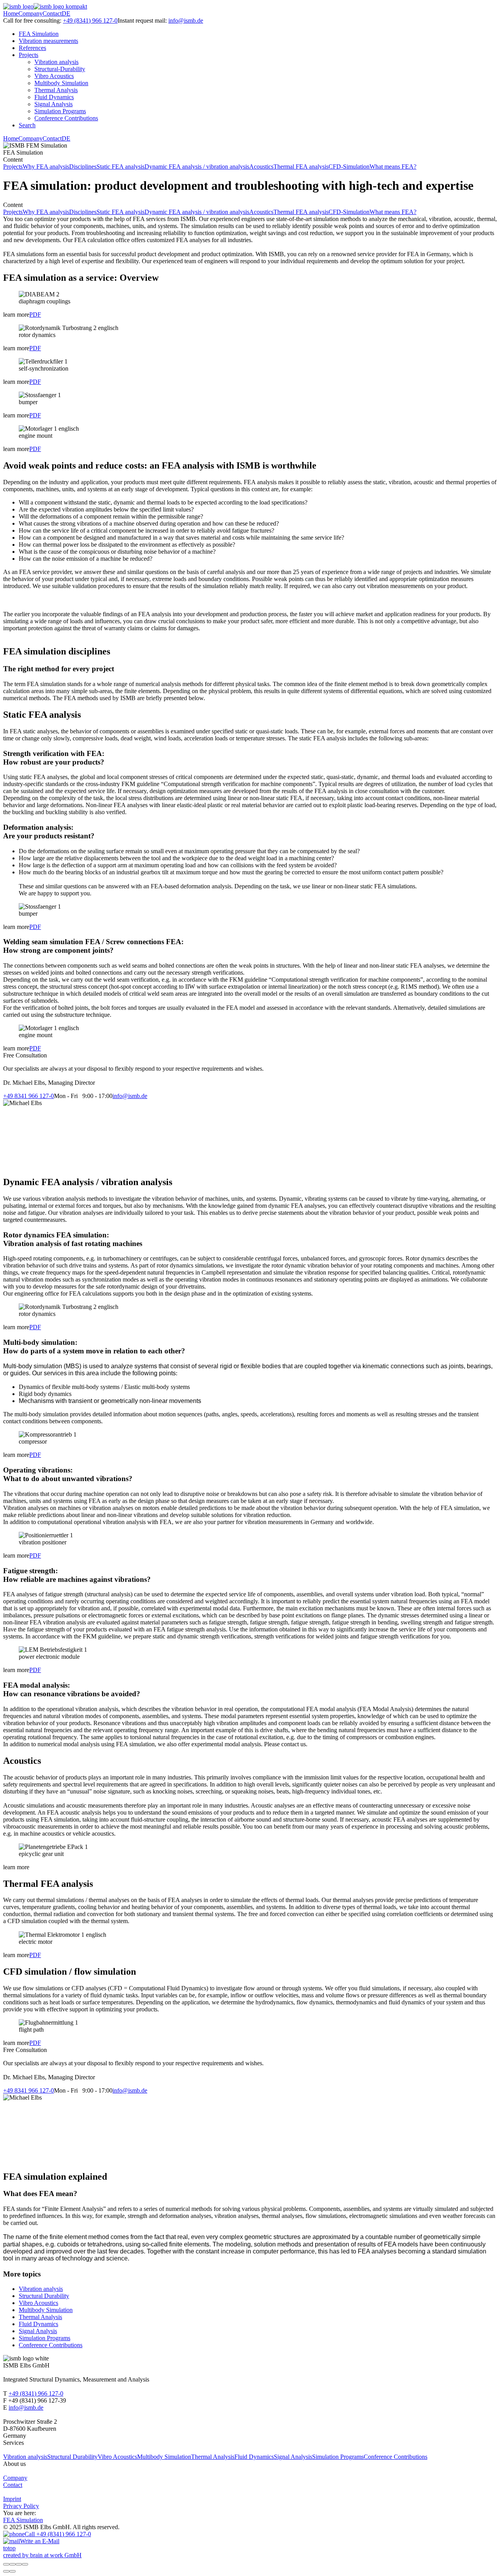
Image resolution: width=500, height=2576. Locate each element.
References (32, 48)
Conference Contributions (66, 118)
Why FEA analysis (46, 167)
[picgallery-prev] (6, 2571)
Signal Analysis (54, 104)
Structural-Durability (60, 69)
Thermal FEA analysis (301, 167)
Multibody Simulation (61, 83)
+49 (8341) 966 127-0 (90, 21)
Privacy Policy (21, 2506)
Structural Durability (44, 2296)
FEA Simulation (39, 34)
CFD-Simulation (349, 167)
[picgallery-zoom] (25, 2564)
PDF (35, 315)
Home (11, 13)
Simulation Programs (60, 111)
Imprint (12, 2499)
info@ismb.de (186, 21)
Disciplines (83, 167)
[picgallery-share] (12, 2564)
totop (9, 2548)
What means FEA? (393, 167)
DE (66, 13)
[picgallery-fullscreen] (19, 2564)
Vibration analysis (56, 62)
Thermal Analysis (56, 90)
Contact (52, 13)
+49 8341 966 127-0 (29, 1096)
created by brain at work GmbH (42, 2555)
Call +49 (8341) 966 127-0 (58, 2534)
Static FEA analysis (121, 167)
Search (27, 125)
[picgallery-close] (6, 2564)
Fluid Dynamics (54, 97)
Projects (29, 55)
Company (30, 13)
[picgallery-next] (12, 2571)
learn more (16, 315)
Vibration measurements (48, 41)
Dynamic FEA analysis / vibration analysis (197, 167)
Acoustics (261, 167)
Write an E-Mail (40, 2541)
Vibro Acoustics (54, 76)
